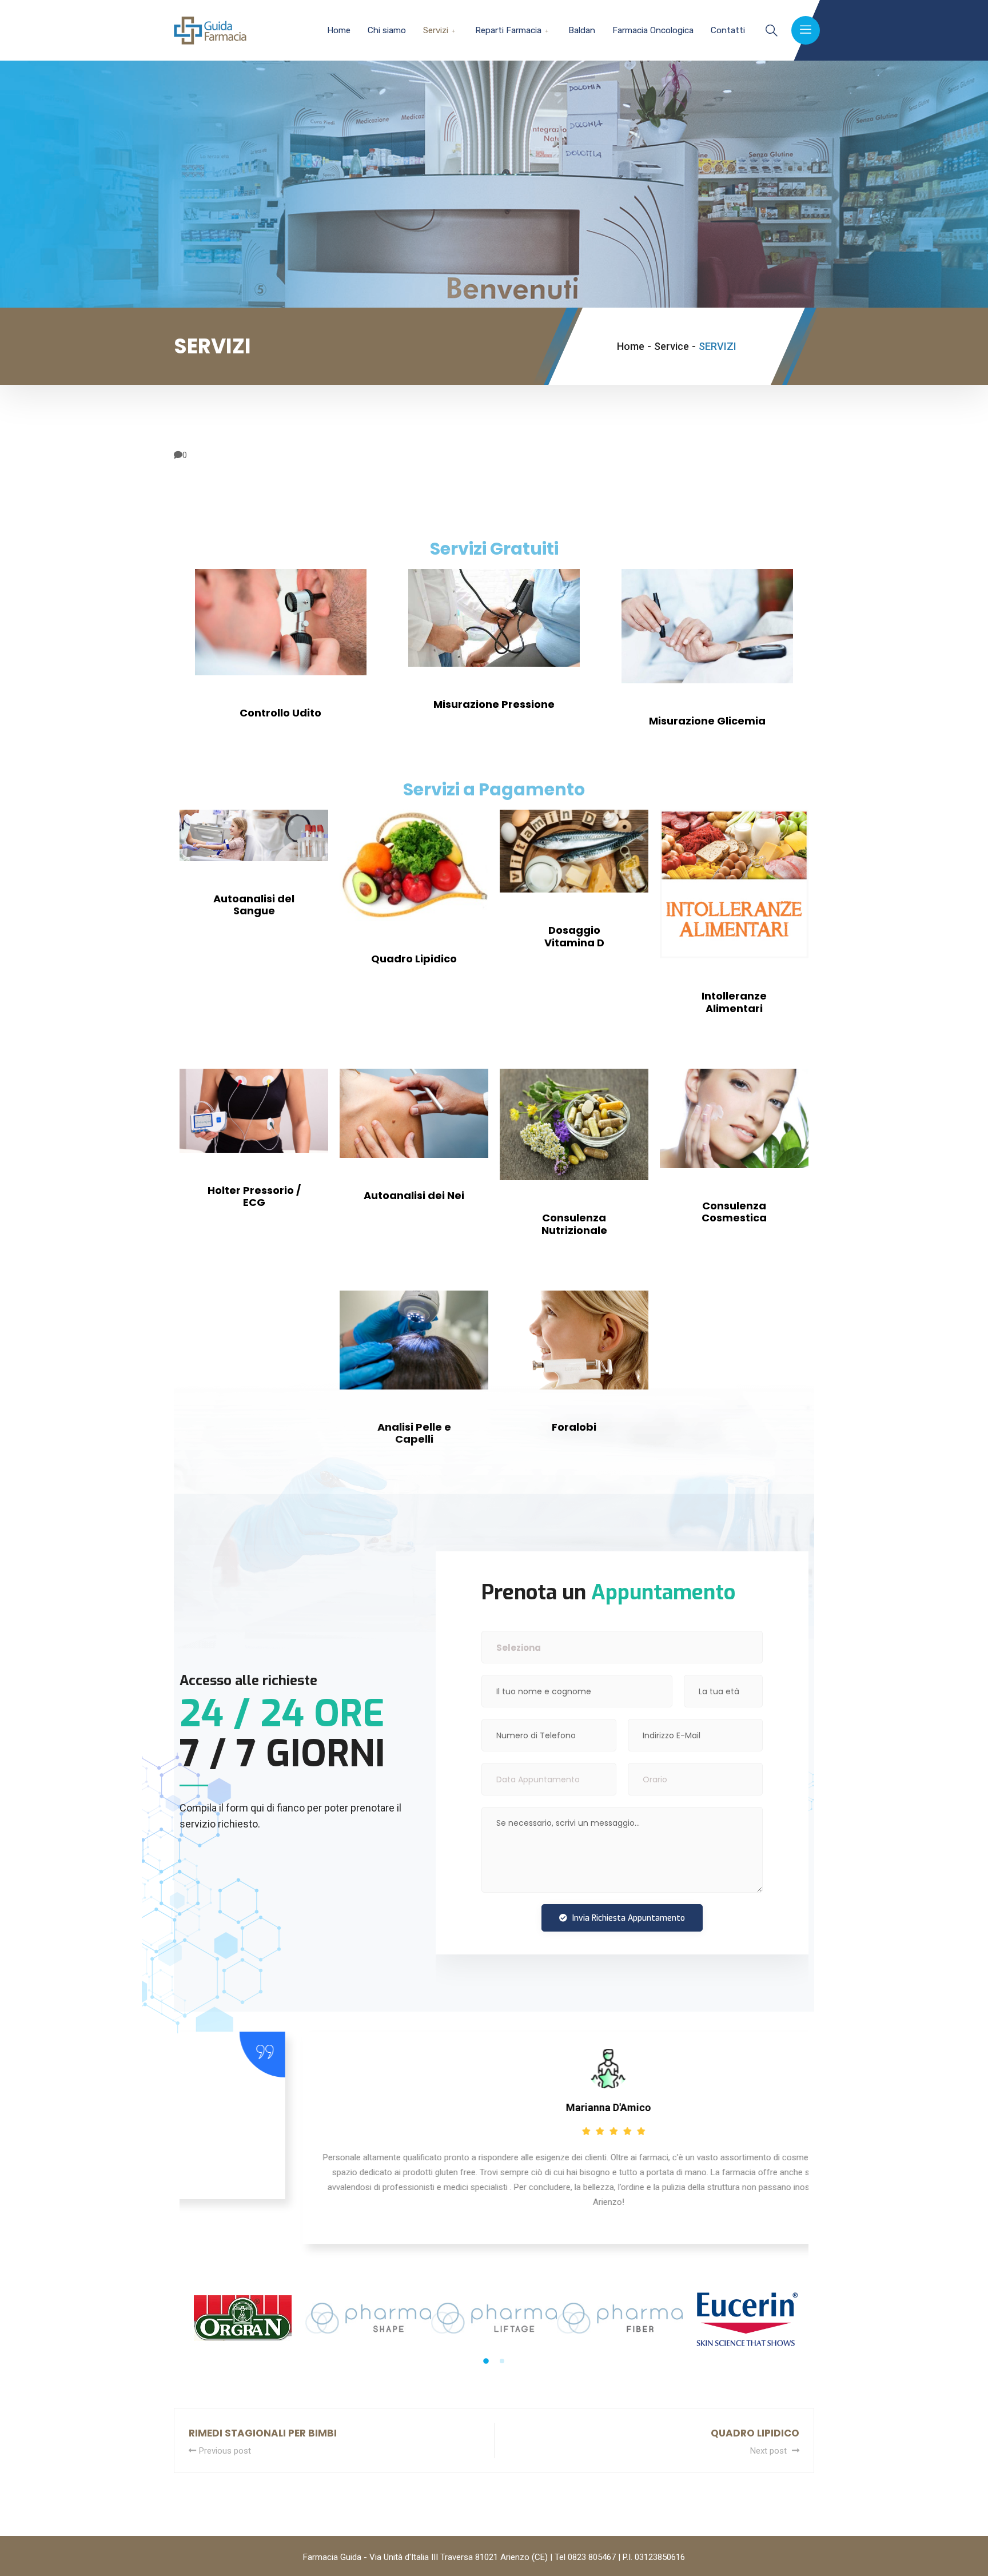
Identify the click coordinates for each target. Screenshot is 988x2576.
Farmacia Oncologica (653, 30)
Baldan (582, 30)
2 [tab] (502, 2361)
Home (339, 30)
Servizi (436, 30)
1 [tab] (486, 2361)
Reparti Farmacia (508, 30)
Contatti (728, 30)
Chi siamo (387, 30)
